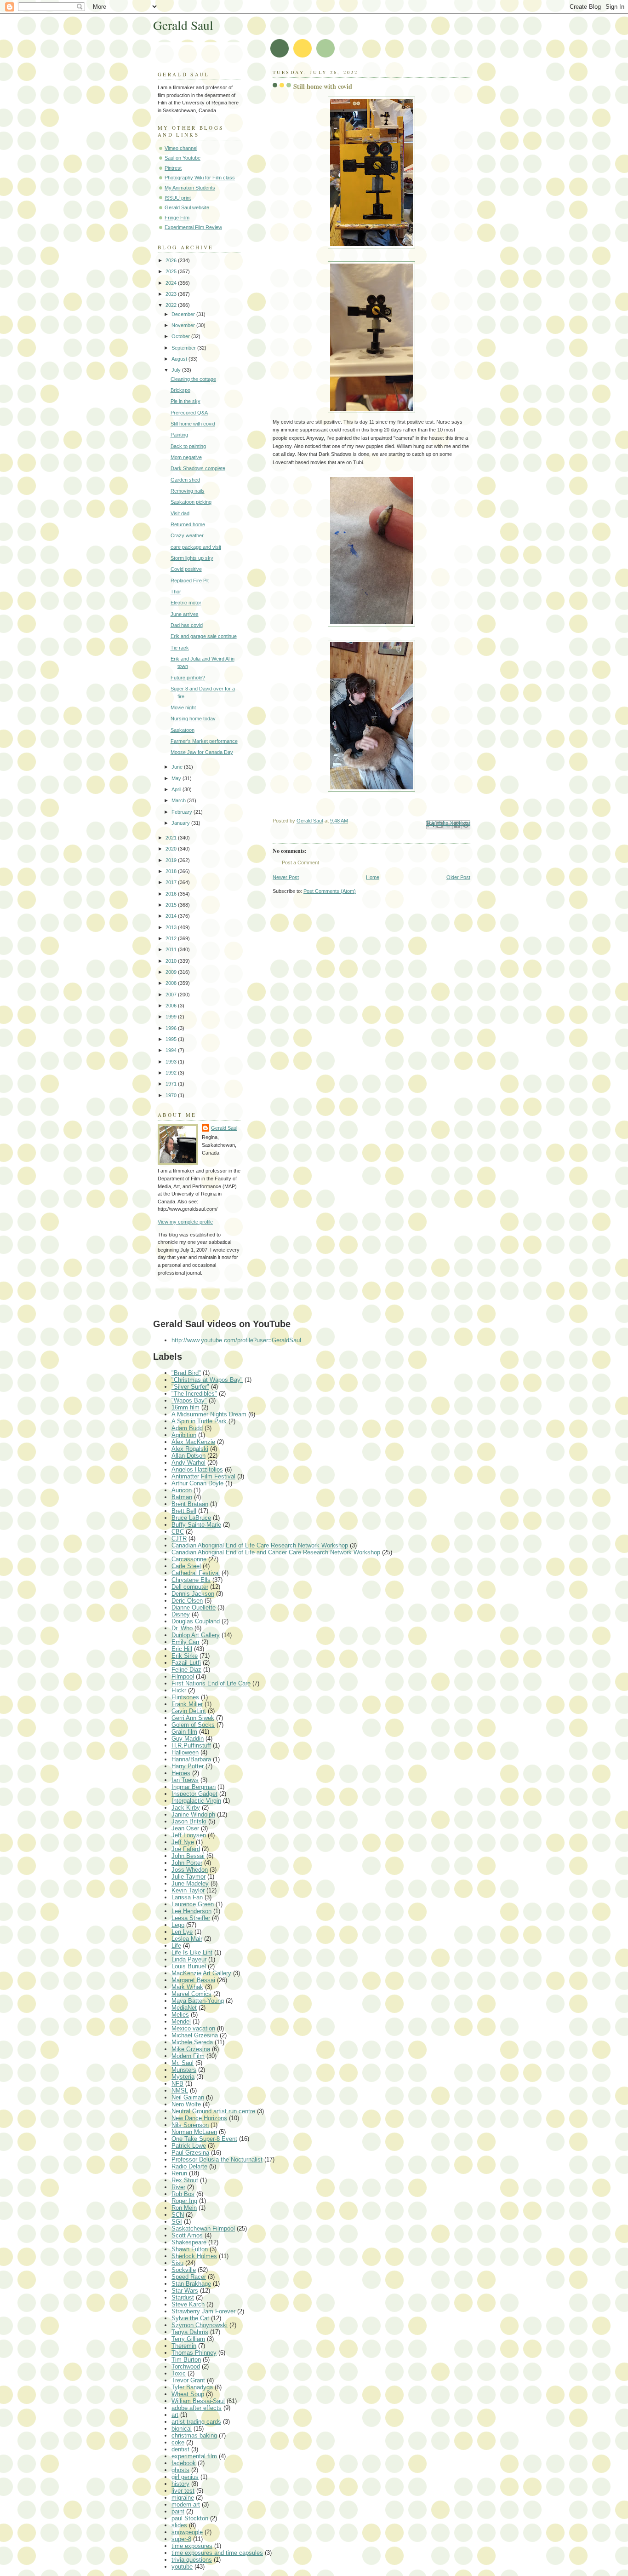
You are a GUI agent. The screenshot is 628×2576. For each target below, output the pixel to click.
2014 (172, 916)
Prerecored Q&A (189, 413)
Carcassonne (189, 1559)
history (180, 2484)
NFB (177, 2084)
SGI (177, 2222)
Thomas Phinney (194, 2353)
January (181, 823)
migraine (183, 2498)
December (184, 314)
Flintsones (185, 1697)
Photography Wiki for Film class (200, 178)
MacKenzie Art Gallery (201, 1973)
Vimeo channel (181, 148)
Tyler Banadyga (192, 2387)
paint (178, 2511)
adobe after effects (197, 2408)
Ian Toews (185, 1780)
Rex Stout (185, 2180)
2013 (172, 927)
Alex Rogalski (190, 1449)
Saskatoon (183, 730)
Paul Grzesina (190, 2153)
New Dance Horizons (199, 2118)
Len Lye (182, 1932)
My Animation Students (190, 188)
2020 (172, 849)
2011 (172, 949)
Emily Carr (186, 1642)
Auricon (182, 1490)
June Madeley (190, 1883)
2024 (172, 283)
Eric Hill (182, 1649)
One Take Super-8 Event (204, 2139)
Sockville (184, 2270)
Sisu (177, 2263)
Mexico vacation (193, 2028)
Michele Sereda (192, 2042)
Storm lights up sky (192, 558)
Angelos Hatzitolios (197, 1469)
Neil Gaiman (188, 2097)
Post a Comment (300, 862)
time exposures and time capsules (217, 2553)
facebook (184, 2463)
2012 (172, 938)
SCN (178, 2215)
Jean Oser (185, 1828)
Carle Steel (186, 1566)
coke (178, 2442)
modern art (186, 2504)
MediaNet (184, 2008)
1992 (172, 1073)
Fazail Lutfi (186, 1663)
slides (179, 2525)
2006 (172, 1006)
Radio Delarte (189, 2166)
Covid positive (186, 569)
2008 (172, 983)
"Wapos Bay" (189, 1400)
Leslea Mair (187, 1939)
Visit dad (180, 513)
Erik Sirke (185, 1656)
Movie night (183, 707)
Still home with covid (193, 424)
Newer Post (286, 877)
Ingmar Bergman (194, 1787)
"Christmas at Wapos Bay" (207, 1380)
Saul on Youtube (183, 158)
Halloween (185, 1752)
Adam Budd (187, 1428)
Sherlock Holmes (194, 2256)
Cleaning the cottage (193, 379)
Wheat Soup (188, 2394)
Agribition (184, 1435)
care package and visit (196, 547)
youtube (182, 2567)
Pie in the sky (186, 401)
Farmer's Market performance (204, 741)
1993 (172, 1062)
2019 (172, 860)
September (184, 348)
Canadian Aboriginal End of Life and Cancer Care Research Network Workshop (276, 1552)
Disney (181, 1614)
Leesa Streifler (191, 1918)
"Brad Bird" (186, 1373)
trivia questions (192, 2560)
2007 (172, 995)
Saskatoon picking (191, 502)
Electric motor (186, 603)
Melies (180, 2015)
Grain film (184, 1732)
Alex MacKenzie (193, 1442)
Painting (179, 435)
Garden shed (185, 480)
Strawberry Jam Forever (203, 2311)
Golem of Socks (193, 1725)
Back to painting (188, 446)
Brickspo (180, 390)
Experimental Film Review (193, 227)
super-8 (181, 2539)
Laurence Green (193, 1904)
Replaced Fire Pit (190, 581)
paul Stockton (190, 2518)
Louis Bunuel (189, 1966)
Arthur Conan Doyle (197, 1483)
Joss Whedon (190, 1870)
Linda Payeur (189, 1959)
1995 (172, 1039)
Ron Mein (184, 2208)
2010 (172, 961)
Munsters (184, 2070)
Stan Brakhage (191, 2284)
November (184, 325)
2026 (172, 260)
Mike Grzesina (191, 2049)
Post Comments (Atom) (330, 891)
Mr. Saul (183, 2063)
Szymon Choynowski (200, 2325)
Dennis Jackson (193, 1594)
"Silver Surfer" (190, 1387)
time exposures (192, 2546)
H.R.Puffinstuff (191, 1745)
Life (176, 1946)
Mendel (181, 2021)
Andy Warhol (188, 1463)
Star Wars (185, 2291)
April (177, 789)
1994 (172, 1050)
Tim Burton (186, 2360)
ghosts (180, 2470)
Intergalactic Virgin (196, 1801)
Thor (176, 592)
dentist (180, 2449)
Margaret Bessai (193, 1980)
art (175, 2415)
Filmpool (183, 1676)
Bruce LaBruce (191, 1518)
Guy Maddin (188, 1739)
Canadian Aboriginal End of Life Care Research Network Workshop (260, 1545)
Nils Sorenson (190, 2125)
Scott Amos (187, 2235)
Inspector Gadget (194, 1794)
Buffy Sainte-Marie (196, 1525)
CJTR (179, 1538)
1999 (172, 1017)
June (178, 767)
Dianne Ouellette (194, 1607)
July (177, 370)
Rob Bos (183, 2194)
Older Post (458, 877)
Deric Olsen (187, 1601)
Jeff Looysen (189, 1835)
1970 (172, 1095)
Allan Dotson (188, 1456)
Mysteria (183, 2077)
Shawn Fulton (190, 2249)
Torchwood (186, 2366)
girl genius (185, 2477)
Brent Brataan (190, 1504)
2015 (172, 905)
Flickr (179, 1690)
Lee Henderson (191, 1911)
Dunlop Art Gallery (196, 1635)
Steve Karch (188, 2304)
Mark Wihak (187, 1987)
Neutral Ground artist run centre (213, 2111)
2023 (172, 294)
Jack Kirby (186, 1808)
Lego (178, 1925)
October (181, 336)
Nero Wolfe (186, 2104)
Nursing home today (193, 719)
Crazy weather (187, 535)
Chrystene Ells (191, 1580)
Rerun (179, 2173)
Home (373, 877)
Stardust (183, 2297)
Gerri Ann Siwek (193, 1718)
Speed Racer (189, 2277)
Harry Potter (188, 1766)
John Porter (187, 1863)
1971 (172, 1084)
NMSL (180, 2090)
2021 (172, 838)
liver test (183, 2491)
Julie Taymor (188, 1877)
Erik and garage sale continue (204, 636)
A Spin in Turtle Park (199, 1421)
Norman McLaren (194, 2132)
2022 (172, 305)
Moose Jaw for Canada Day (202, 752)
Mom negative (186, 457)
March (179, 800)
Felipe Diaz (186, 1670)
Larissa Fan (187, 1897)
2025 (172, 271)
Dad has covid (187, 625)
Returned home (188, 524)
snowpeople (187, 2532)
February (183, 812)
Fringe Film (177, 218)
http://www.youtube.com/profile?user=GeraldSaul (236, 1340)
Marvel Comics (191, 1994)
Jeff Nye (183, 1842)
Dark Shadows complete (198, 468)
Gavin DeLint (189, 1711)
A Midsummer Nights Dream (209, 1414)
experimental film (194, 2456)
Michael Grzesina (195, 2035)
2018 (172, 871)
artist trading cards (196, 2422)
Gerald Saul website (187, 207)
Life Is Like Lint (192, 1952)
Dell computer (190, 1587)
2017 (172, 882)
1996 (172, 1028)
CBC (178, 1532)
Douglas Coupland (196, 1621)
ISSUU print (178, 198)
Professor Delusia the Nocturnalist (217, 2159)
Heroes (181, 1773)
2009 (172, 972)
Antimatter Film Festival (203, 1476)
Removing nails (188, 491)
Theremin (184, 2346)
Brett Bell (184, 1511)
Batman (182, 1497)
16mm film (186, 1407)
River (178, 2187)
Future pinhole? (188, 678)
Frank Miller (187, 1704)
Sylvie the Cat (190, 2318)
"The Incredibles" (194, 1394)
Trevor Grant (188, 2380)
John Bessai (188, 1856)
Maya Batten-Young (198, 2001)
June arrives (185, 614)
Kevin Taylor (188, 1890)
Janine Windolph (193, 1814)
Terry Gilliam (188, 2339)
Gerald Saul (183, 25)
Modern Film (188, 2056)
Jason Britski (189, 1821)
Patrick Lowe (189, 2146)
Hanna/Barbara (191, 1759)
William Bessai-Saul (198, 2401)
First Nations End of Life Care (211, 1683)
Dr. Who (182, 1628)
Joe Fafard (186, 1849)
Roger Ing (184, 2201)
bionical (182, 2429)
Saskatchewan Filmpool (203, 2228)
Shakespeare (189, 2242)
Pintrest (173, 168)
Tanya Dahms (190, 2332)
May (177, 778)
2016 (172, 894)
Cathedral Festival (196, 1573)
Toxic (179, 2373)
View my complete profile (185, 1222)
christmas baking (194, 2435)
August (180, 359)
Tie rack (180, 648)
